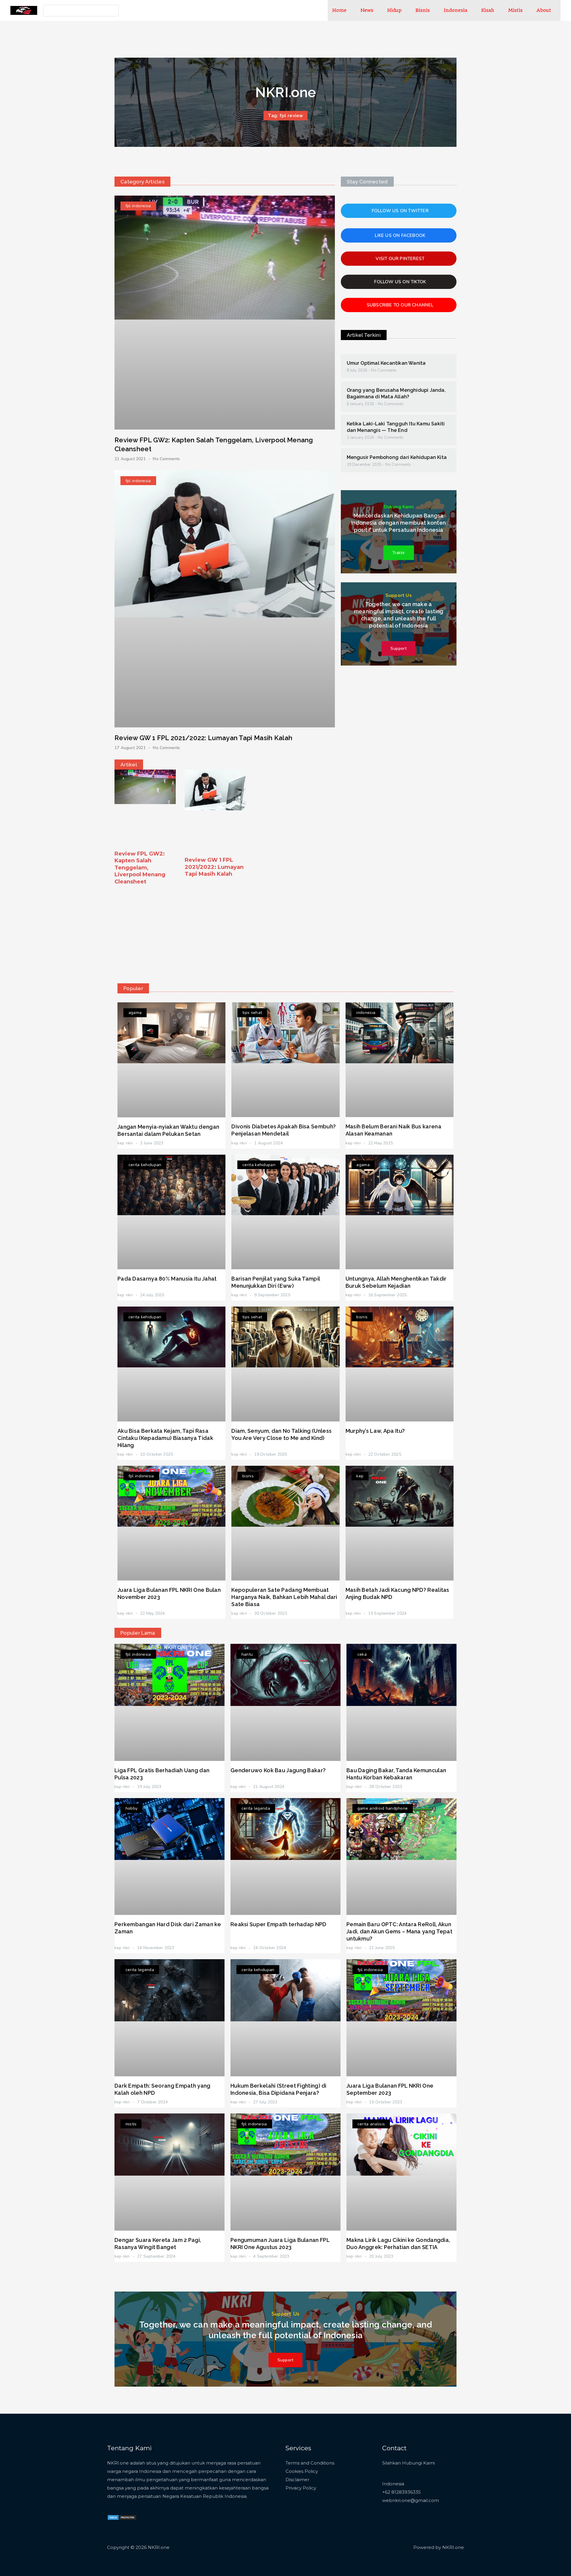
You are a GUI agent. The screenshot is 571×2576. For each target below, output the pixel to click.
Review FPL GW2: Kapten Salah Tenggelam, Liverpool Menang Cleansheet (140, 868)
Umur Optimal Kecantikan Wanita (386, 363)
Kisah (488, 10)
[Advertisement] (285, 933)
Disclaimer (297, 2480)
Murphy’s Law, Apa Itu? (375, 1431)
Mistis (515, 10)
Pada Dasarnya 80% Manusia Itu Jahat (167, 1279)
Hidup (394, 10)
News (367, 10)
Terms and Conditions (310, 2463)
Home (339, 10)
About (544, 10)
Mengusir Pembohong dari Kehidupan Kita (397, 457)
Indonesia (455, 10)
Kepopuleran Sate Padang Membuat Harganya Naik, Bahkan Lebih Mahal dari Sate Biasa (284, 1597)
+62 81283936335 (401, 2492)
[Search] (113, 11)
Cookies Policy (302, 2471)
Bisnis (423, 10)
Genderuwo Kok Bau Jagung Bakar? (278, 1770)
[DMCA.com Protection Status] (122, 2517)
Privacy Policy (301, 2488)
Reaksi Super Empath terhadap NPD (279, 1924)
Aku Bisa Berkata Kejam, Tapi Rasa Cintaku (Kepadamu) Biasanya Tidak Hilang (165, 1438)
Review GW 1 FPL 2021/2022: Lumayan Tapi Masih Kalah (203, 738)
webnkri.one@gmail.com (411, 2500)
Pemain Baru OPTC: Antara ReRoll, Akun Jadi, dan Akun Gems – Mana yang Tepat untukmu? (399, 1931)
